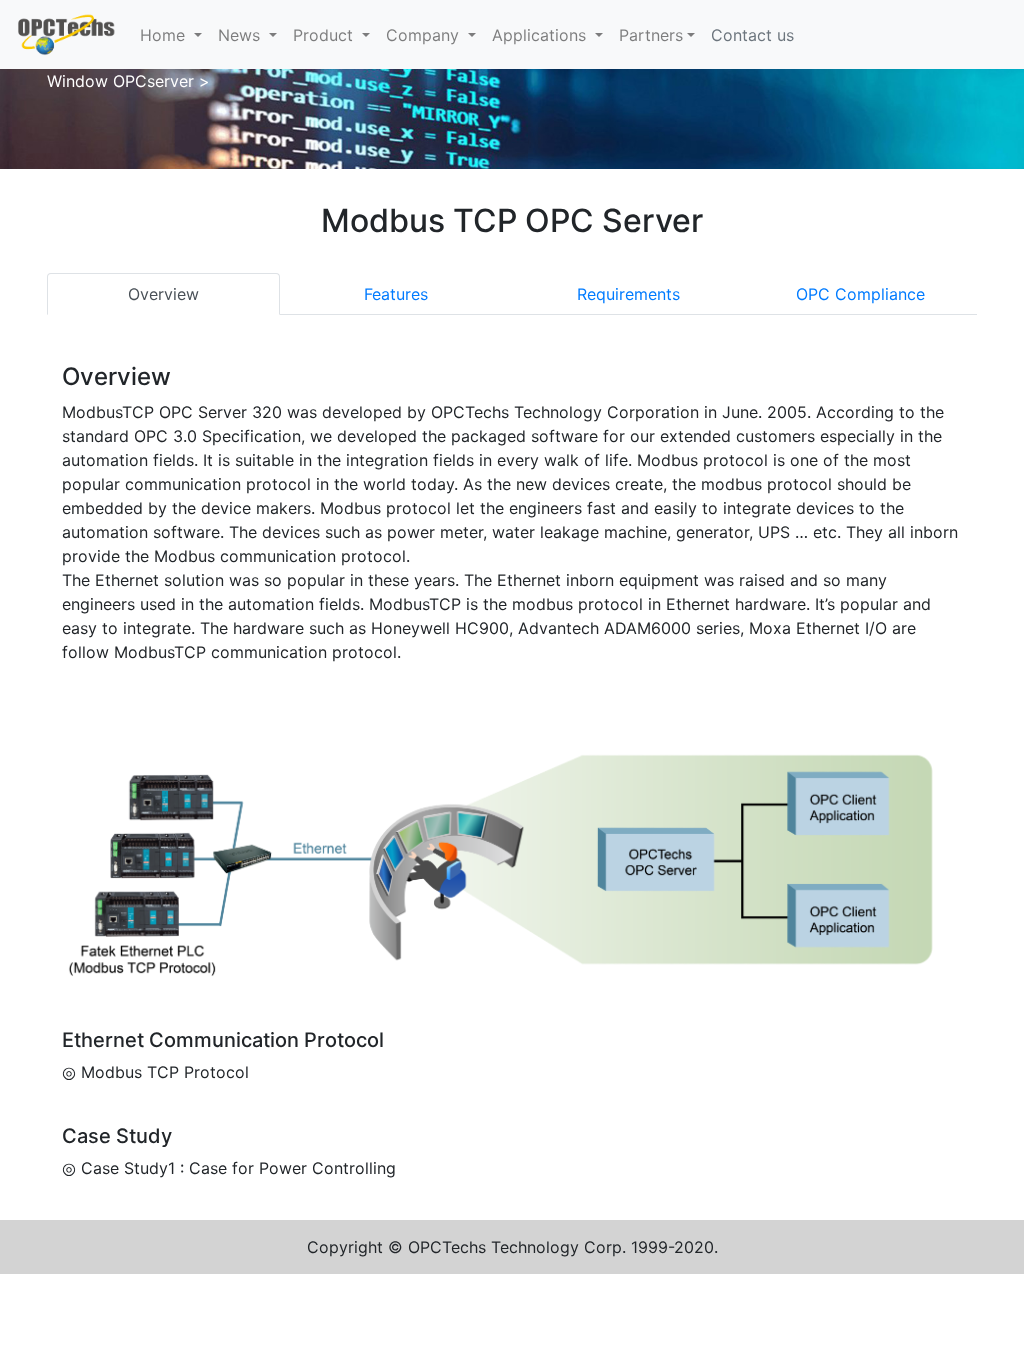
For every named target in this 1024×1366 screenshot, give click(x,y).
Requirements (628, 294)
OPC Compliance (860, 294)
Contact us (752, 35)
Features (396, 294)
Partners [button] (651, 35)
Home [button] (165, 35)
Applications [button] (541, 35)
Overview (163, 294)
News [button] (241, 35)
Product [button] (325, 35)
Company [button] (425, 35)
